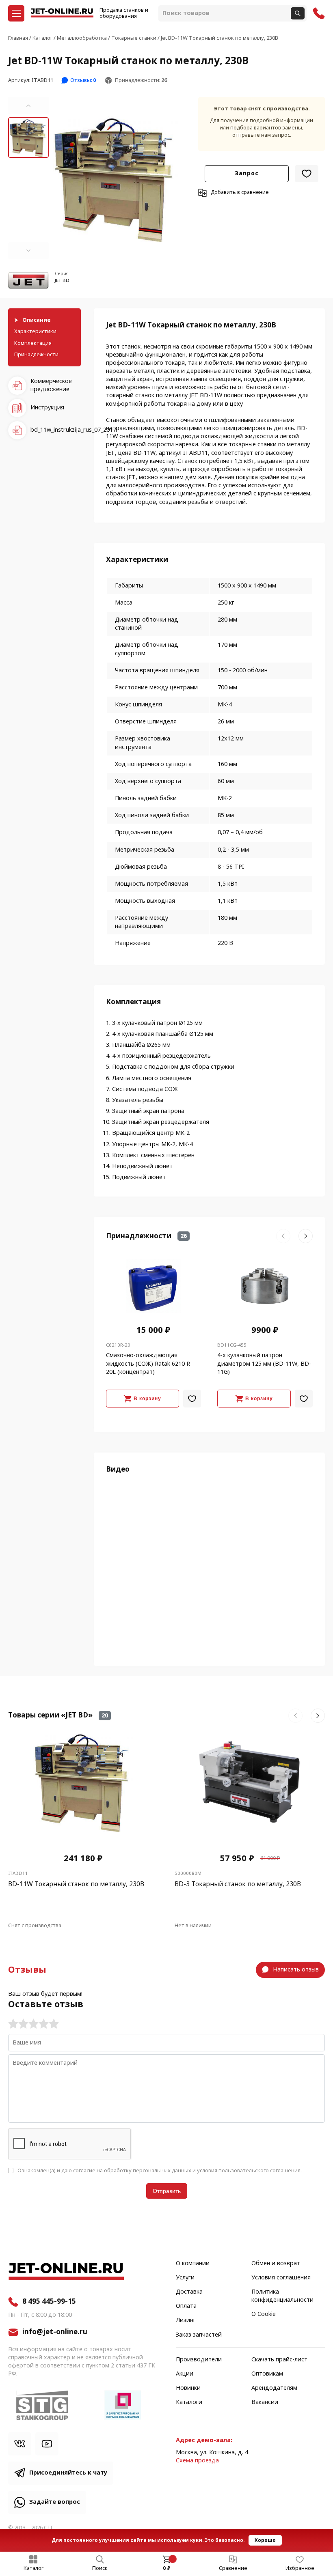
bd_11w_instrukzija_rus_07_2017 (56, 430)
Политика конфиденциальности (282, 2296)
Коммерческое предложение (51, 385)
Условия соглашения (281, 2278)
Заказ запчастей (199, 2335)
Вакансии (265, 2402)
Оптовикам (267, 2374)
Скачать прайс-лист (279, 2360)
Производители (199, 2360)
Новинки (188, 2388)
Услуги (185, 2278)
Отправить (167, 2191)
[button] (28, 105)
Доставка (189, 2292)
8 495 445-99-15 (49, 2302)
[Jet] (28, 281)
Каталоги (189, 2402)
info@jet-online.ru (55, 2332)
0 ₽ (167, 2568)
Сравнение (233, 2568)
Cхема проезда (197, 2461)
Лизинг (186, 2320)
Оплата (186, 2306)
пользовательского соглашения (259, 2170)
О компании (193, 2264)
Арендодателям (274, 2388)
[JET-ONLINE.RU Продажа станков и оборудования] (62, 13)
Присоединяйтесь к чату (68, 2473)
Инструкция (47, 408)
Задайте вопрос (55, 2502)
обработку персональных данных (148, 2170)
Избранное (300, 2568)
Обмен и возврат (276, 2264)
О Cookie (264, 2314)
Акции (185, 2374)
